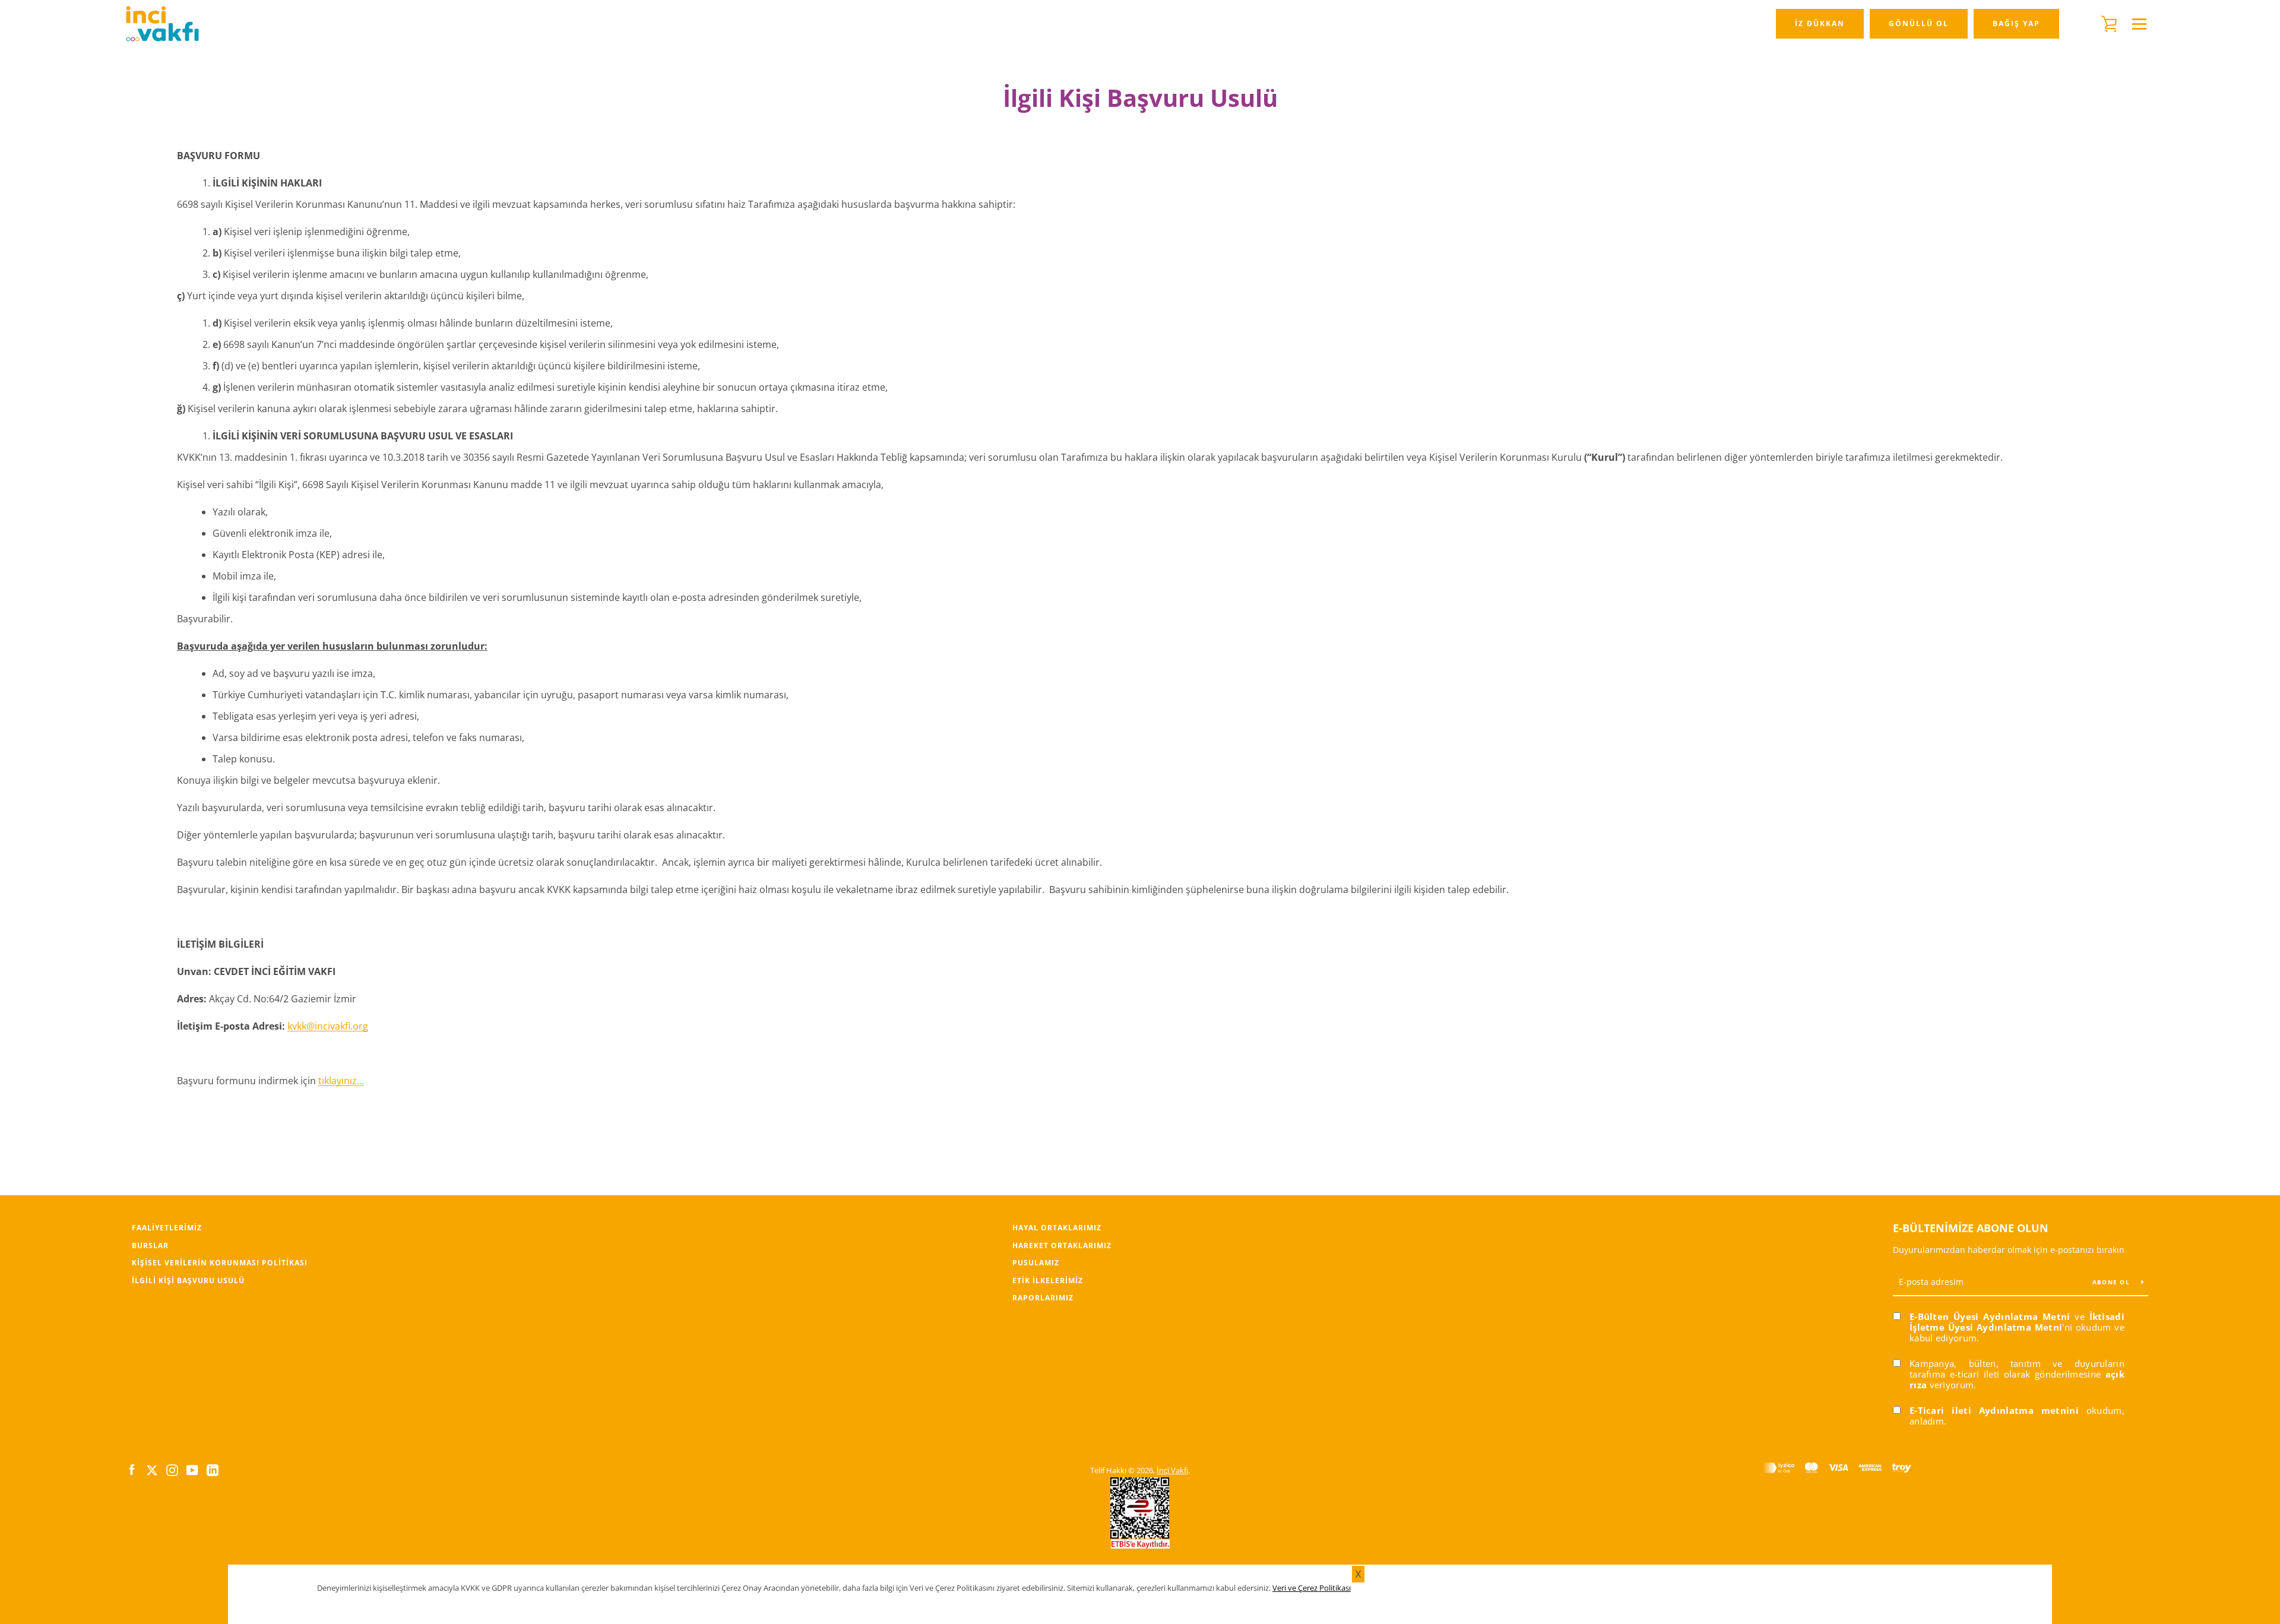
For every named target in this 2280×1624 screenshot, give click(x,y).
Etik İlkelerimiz (1048, 1280)
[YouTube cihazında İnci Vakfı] (192, 1470)
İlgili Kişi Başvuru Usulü (188, 1280)
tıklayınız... (341, 1081)
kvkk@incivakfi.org (328, 1026)
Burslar (150, 1245)
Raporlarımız (1043, 1298)
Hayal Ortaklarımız (1057, 1228)
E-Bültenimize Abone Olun (1971, 1228)
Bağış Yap (2016, 23)
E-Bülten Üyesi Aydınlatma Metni (1990, 1316)
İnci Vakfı (1172, 1470)
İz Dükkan (1820, 23)
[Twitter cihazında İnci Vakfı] (152, 1470)
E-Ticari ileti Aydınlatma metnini (1994, 1410)
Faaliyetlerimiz (167, 1228)
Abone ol (2112, 1282)
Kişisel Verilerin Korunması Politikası (220, 1263)
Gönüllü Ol (1919, 23)
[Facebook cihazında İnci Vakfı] (132, 1470)
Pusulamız (1036, 1263)
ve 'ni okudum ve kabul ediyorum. (2017, 1327)
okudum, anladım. (2017, 1416)
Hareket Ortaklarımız (1062, 1245)
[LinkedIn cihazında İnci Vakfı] (213, 1470)
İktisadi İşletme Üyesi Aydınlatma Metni (2017, 1322)
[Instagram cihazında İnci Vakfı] (172, 1470)
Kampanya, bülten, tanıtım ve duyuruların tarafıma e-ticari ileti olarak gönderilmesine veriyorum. (2017, 1374)
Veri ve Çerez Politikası (1312, 1588)
